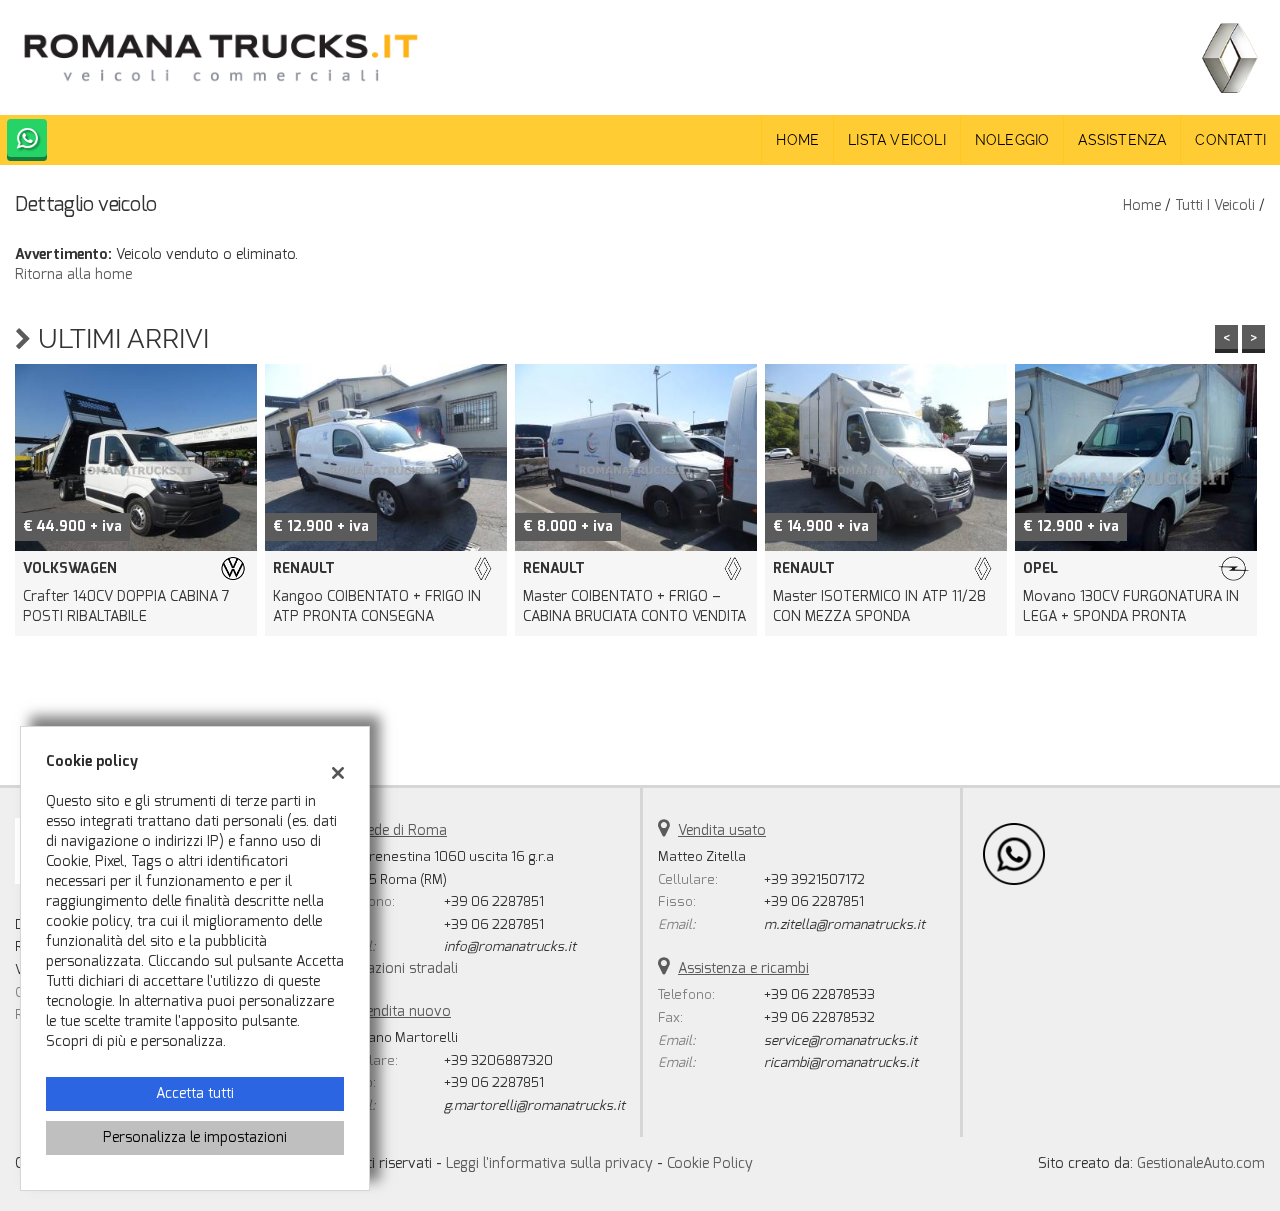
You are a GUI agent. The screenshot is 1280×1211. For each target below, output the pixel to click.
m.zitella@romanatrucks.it (844, 924)
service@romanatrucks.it (840, 1040)
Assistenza (1122, 140)
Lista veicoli (897, 140)
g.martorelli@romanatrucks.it (534, 1105)
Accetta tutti (195, 1093)
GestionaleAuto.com (1201, 1163)
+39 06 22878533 (819, 994)
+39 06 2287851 (494, 901)
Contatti (1230, 140)
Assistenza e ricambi (743, 968)
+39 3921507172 (814, 879)
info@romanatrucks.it (510, 946)
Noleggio (1012, 140)
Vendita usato (722, 830)
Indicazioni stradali (398, 968)
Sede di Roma (402, 830)
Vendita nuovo (404, 1011)
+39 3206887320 (498, 1060)
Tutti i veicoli (1215, 205)
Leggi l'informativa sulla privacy (549, 1163)
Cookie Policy (710, 1163)
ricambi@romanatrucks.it (841, 1062)
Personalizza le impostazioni (195, 1137)
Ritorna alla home (73, 274)
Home (797, 140)
